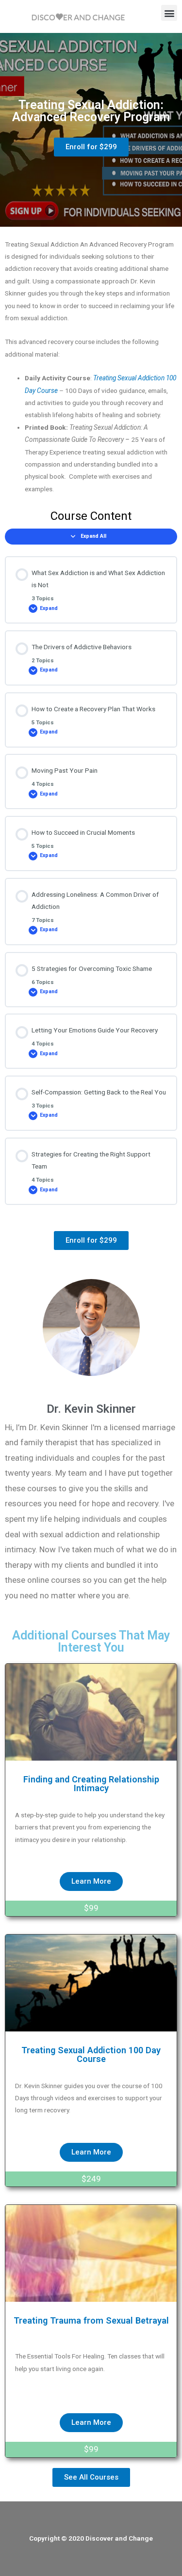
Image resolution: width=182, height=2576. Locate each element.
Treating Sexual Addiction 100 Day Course (91, 2054)
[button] (169, 13)
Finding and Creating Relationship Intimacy (91, 1784)
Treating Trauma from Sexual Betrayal (91, 2320)
